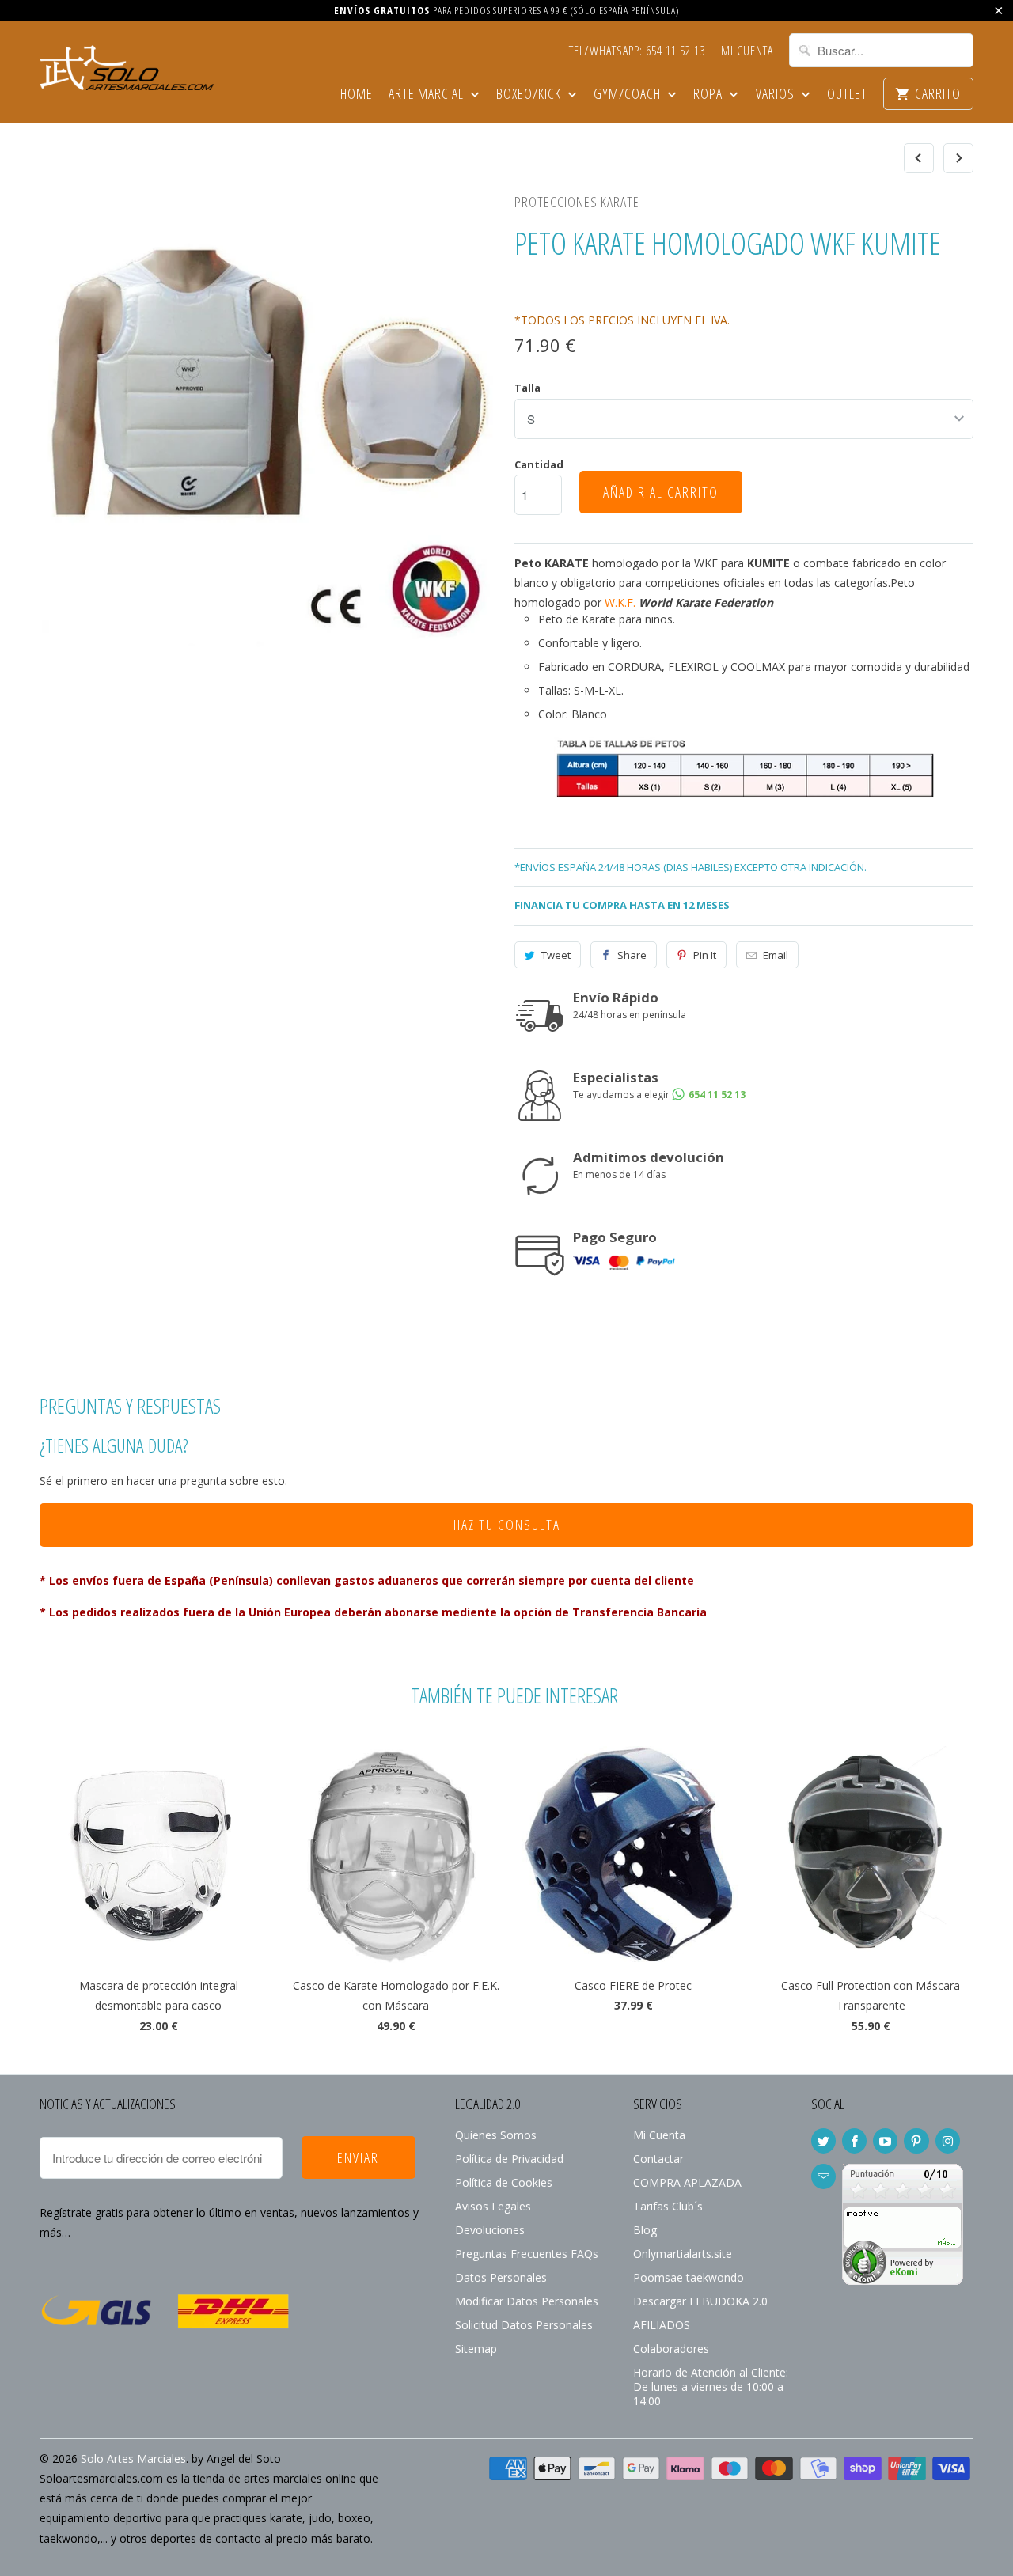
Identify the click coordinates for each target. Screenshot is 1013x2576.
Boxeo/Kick (530, 95)
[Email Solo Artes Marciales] (823, 2176)
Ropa (709, 95)
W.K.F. (620, 602)
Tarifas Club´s (668, 2206)
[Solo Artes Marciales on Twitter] (823, 2141)
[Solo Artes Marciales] (127, 66)
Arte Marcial (428, 95)
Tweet (556, 955)
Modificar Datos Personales (527, 2301)
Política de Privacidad (509, 2159)
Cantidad (539, 464)
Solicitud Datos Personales (524, 2325)
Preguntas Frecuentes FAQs (527, 2254)
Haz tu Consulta (507, 1525)
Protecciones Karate (577, 202)
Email (776, 955)
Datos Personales (501, 2277)
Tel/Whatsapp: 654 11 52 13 (637, 51)
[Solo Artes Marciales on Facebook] (854, 2141)
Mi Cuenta (747, 51)
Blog (645, 2230)
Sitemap (476, 2349)
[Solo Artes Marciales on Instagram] (948, 2141)
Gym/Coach (629, 95)
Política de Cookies (504, 2182)
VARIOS (777, 95)
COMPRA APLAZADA (687, 2182)
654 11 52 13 (716, 1095)
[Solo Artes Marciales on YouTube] (885, 2141)
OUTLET (847, 95)
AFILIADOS (662, 2325)
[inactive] (903, 2281)
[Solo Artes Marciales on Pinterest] (916, 2141)
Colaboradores (671, 2349)
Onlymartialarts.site (683, 2254)
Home (357, 95)
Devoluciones (490, 2230)
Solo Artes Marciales (133, 2459)
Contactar (658, 2159)
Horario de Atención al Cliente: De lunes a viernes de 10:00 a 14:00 (711, 2387)
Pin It (705, 955)
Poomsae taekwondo (689, 2277)
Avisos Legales (493, 2206)
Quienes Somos (496, 2135)
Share (632, 955)
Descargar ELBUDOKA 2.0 (700, 2301)
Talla (527, 388)
